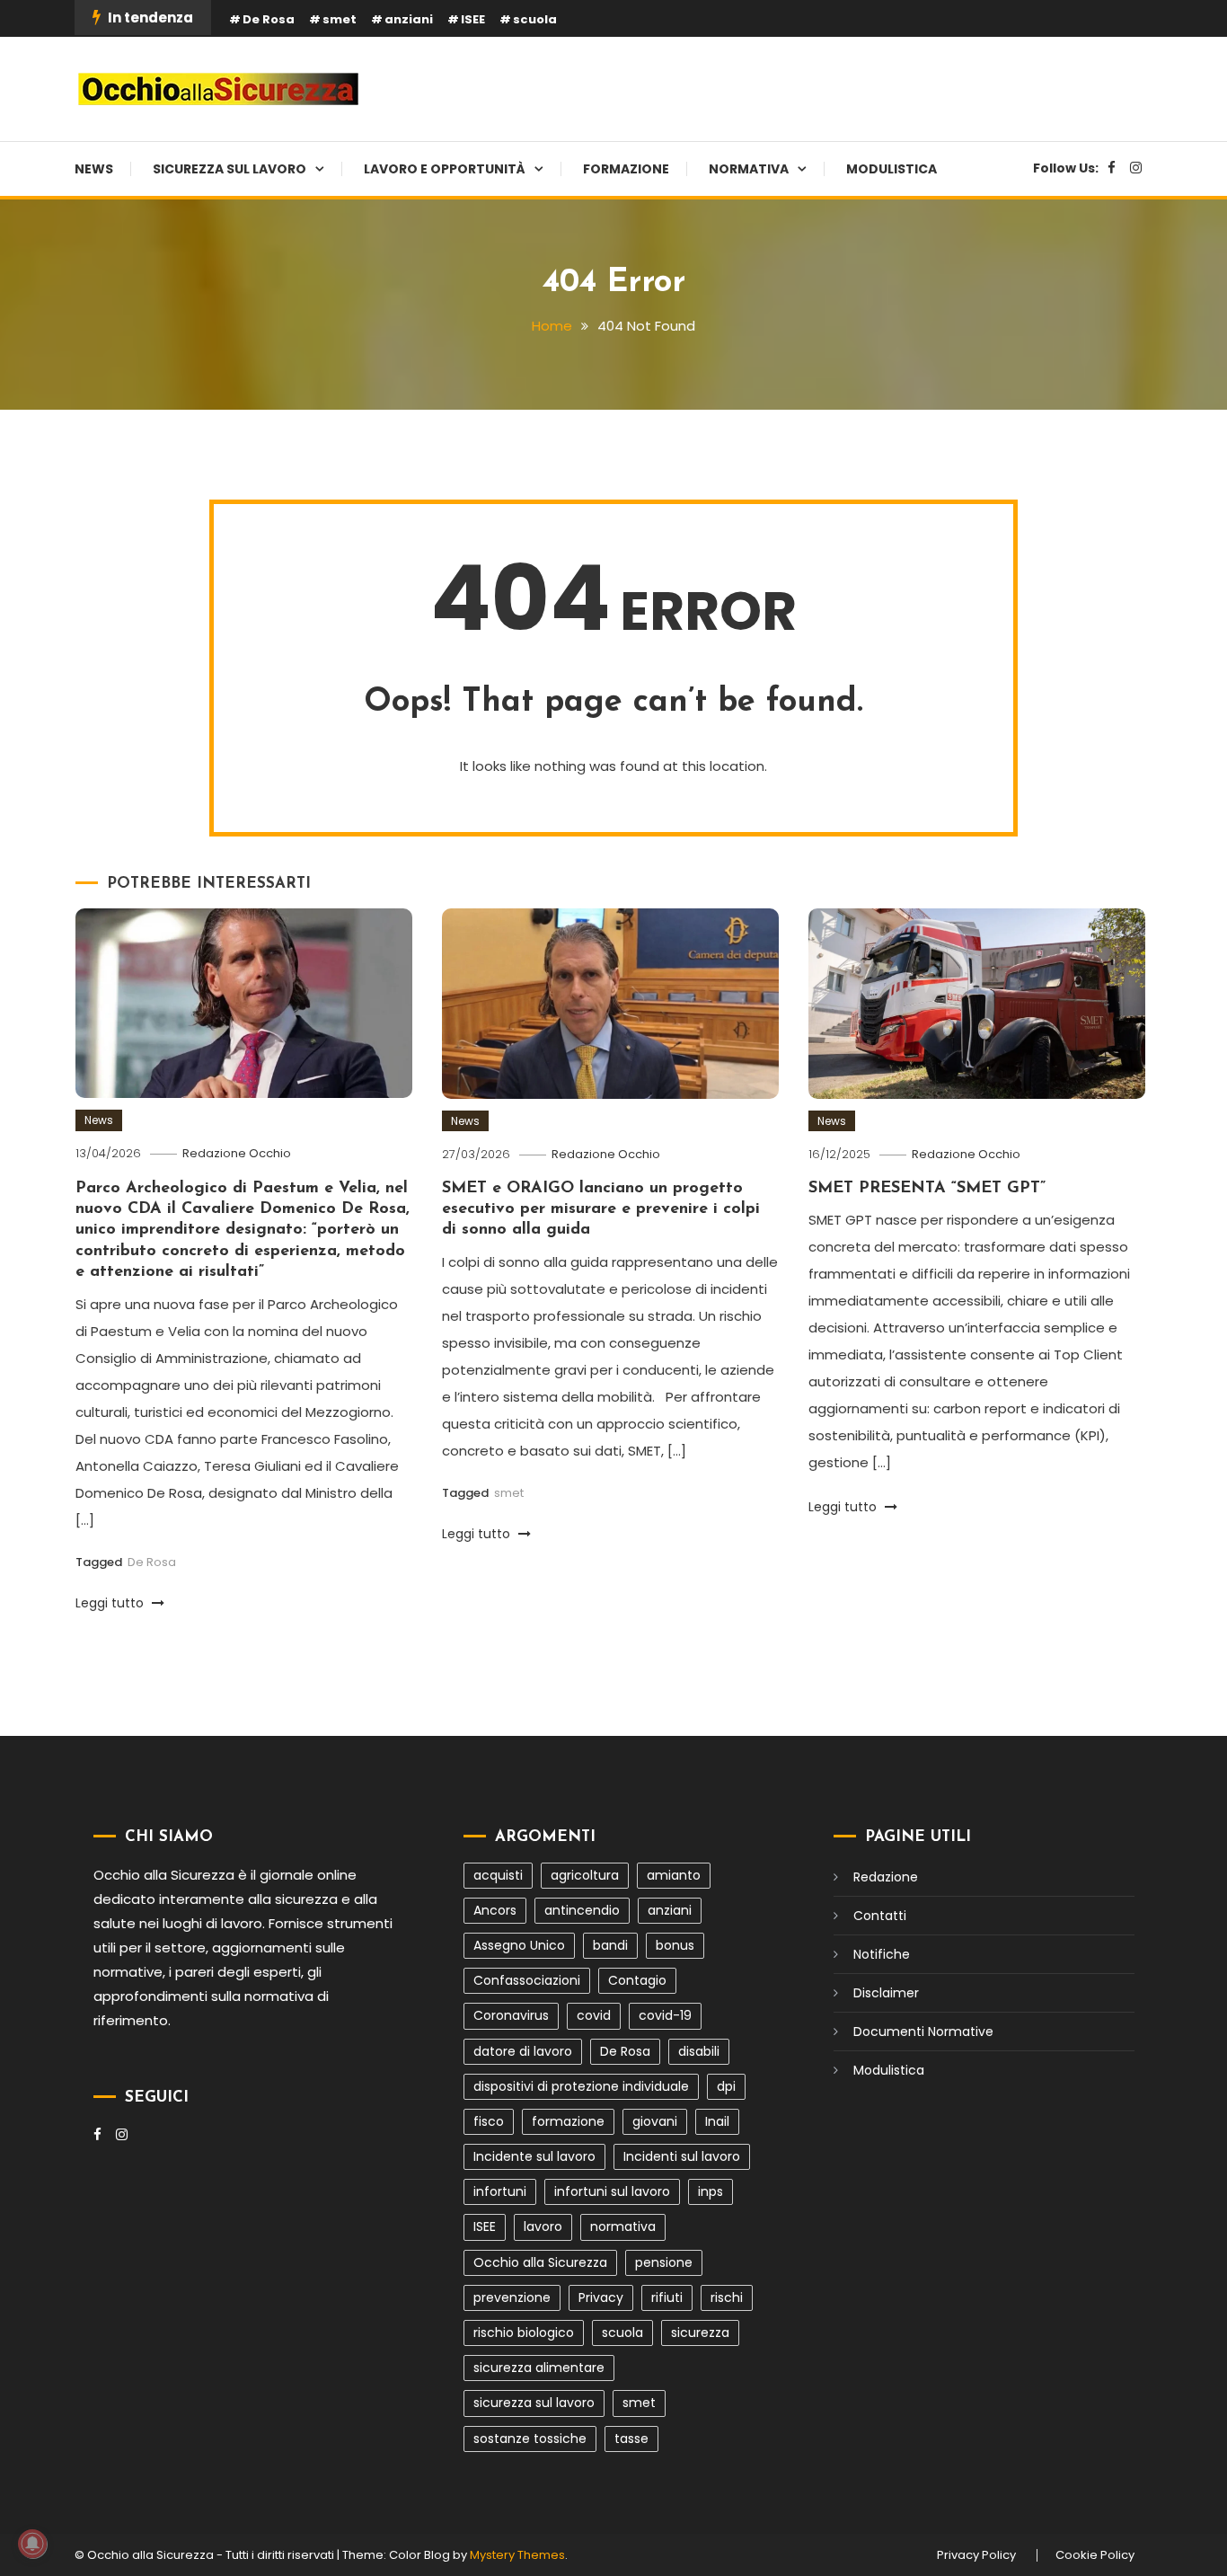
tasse (631, 2439)
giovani (655, 2121)
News (94, 169)
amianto (674, 1875)
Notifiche (882, 1954)
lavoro (543, 2226)
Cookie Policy (1095, 2555)
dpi (726, 2086)
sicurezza (700, 2333)
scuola (535, 19)
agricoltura (585, 1875)
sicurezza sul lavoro (534, 2403)
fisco (489, 2121)
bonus (675, 1945)
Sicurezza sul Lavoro (230, 169)
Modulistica (892, 169)
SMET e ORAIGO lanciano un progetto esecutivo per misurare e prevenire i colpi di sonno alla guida (601, 1210)
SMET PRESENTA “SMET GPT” (927, 1189)
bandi (610, 1945)
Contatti (880, 1916)
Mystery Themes (517, 2555)
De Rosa (269, 19)
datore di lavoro (523, 2051)
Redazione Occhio (237, 1153)
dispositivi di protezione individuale (581, 2086)
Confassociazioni (527, 1980)
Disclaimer (886, 1993)
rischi (727, 2297)
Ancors (495, 1910)
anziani (409, 19)
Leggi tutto (111, 1603)
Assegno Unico (519, 1945)
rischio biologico (524, 2333)
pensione (664, 2262)
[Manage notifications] (32, 2544)
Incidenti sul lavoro (682, 2156)
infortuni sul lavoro (612, 2191)
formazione (568, 2121)
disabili (699, 2051)
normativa (623, 2226)
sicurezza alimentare (539, 2368)
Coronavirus (511, 2015)
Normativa (749, 169)
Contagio (637, 1980)
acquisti (498, 1875)
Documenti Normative (923, 2032)
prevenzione (512, 2297)
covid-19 (665, 2015)
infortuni (500, 2191)
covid (594, 2015)
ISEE (473, 19)
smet (340, 19)
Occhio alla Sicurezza (540, 2262)
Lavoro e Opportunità (445, 169)
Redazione (886, 1877)
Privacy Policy (976, 2555)
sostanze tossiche (530, 2439)
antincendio (582, 1910)
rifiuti (667, 2297)
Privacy (601, 2297)
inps (711, 2191)
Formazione (626, 169)
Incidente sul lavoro (534, 2156)
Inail (717, 2121)
